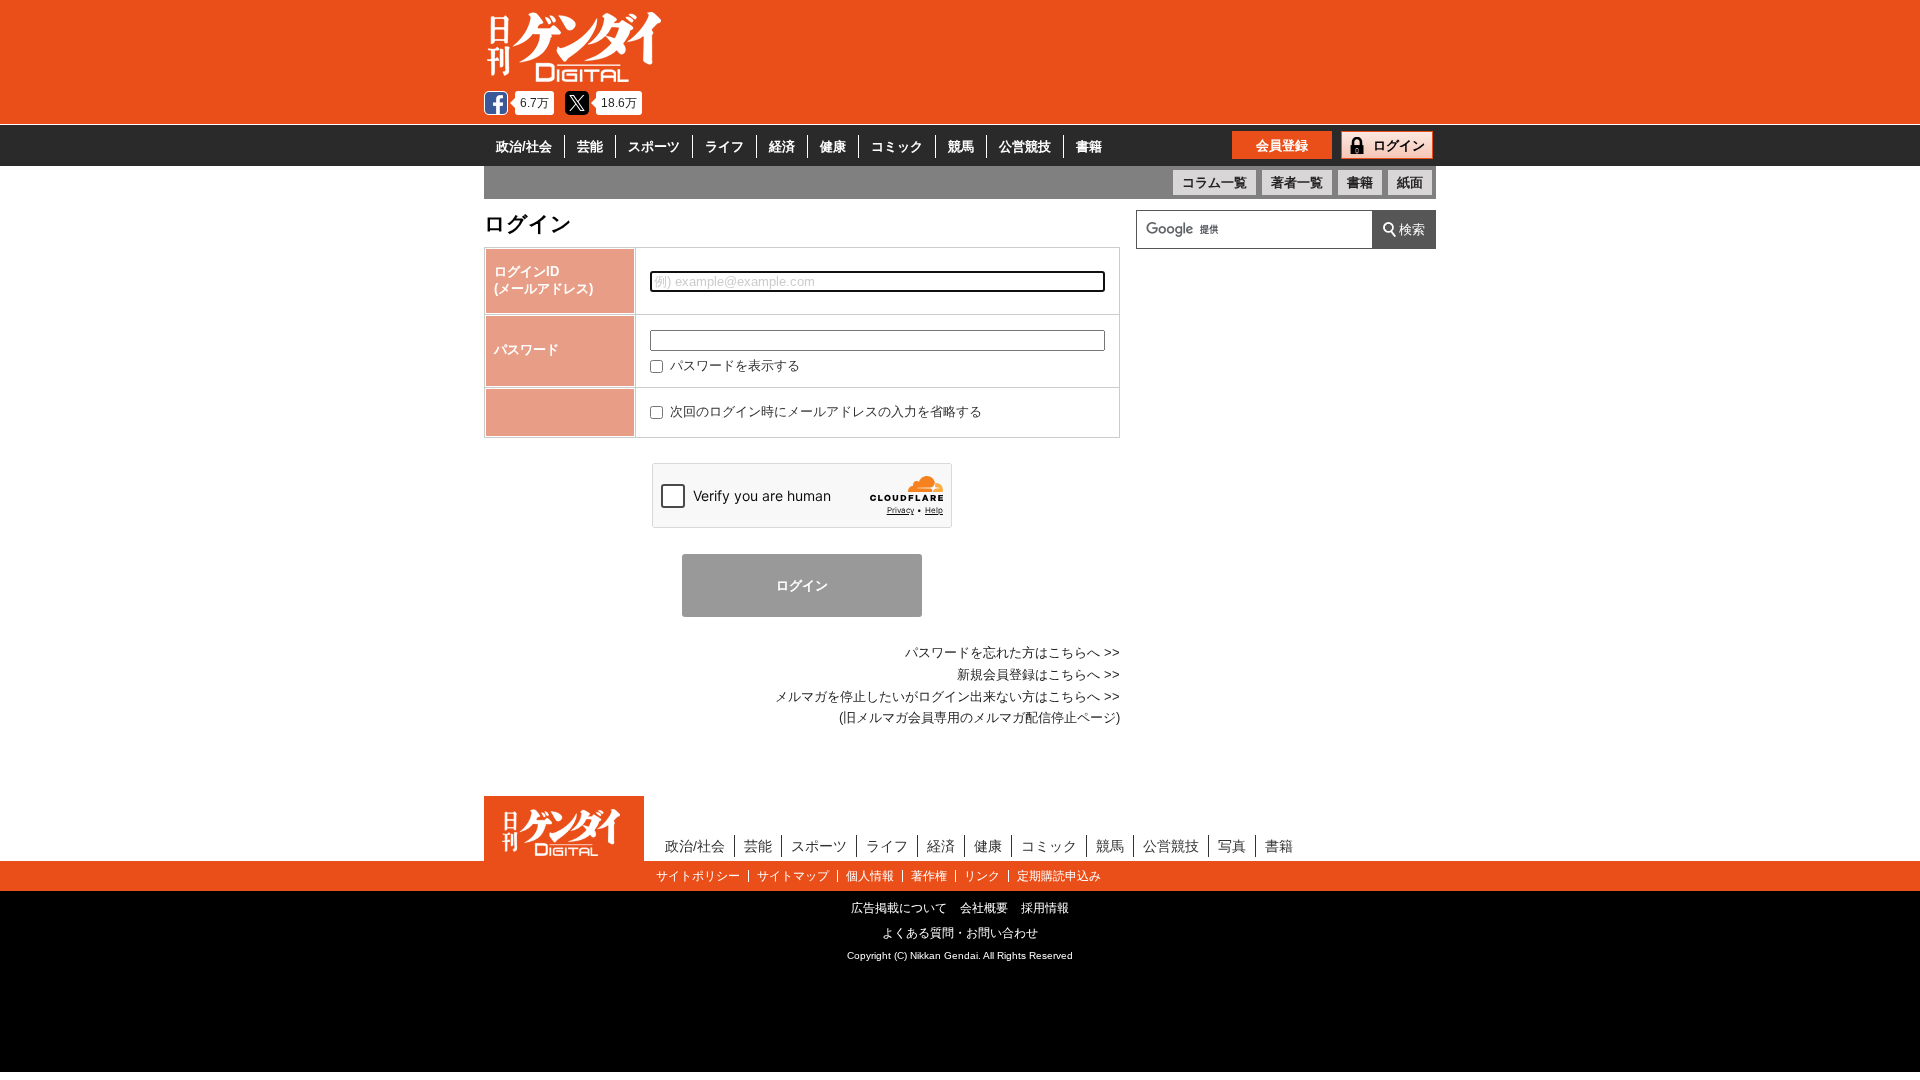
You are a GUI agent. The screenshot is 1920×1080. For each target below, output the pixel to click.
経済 (782, 146)
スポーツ (654, 146)
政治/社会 (524, 146)
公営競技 (1025, 146)
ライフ (724, 146)
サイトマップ (793, 876)
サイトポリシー (698, 876)
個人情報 (870, 876)
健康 (833, 146)
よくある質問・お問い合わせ (960, 933)
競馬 (961, 146)
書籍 (1089, 146)
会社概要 (984, 908)
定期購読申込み (1059, 876)
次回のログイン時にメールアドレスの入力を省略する (824, 411)
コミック (897, 146)
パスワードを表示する (733, 365)
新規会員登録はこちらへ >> (1038, 674)
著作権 (929, 876)
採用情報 (1045, 908)
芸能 (590, 146)
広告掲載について (899, 908)
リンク (982, 876)
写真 (1232, 846)
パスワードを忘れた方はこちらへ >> (1012, 652)
